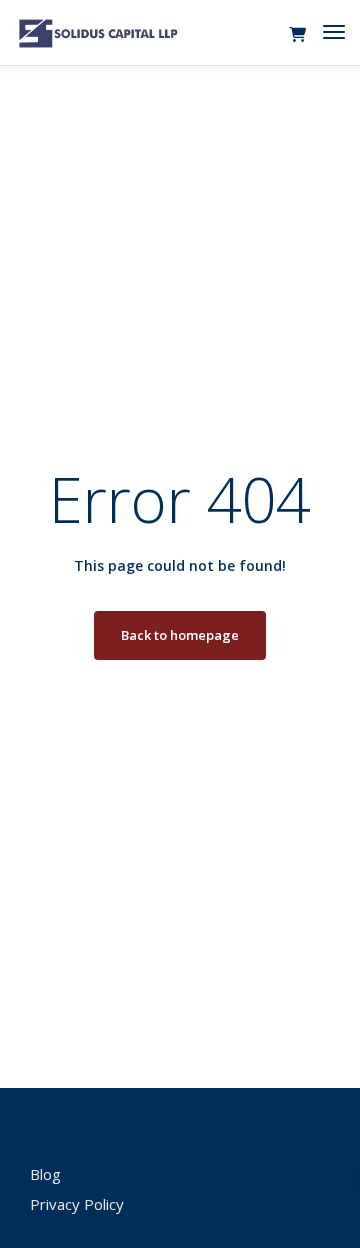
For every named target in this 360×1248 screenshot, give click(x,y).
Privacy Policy (77, 1204)
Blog (45, 1174)
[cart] (297, 34)
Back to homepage (180, 635)
